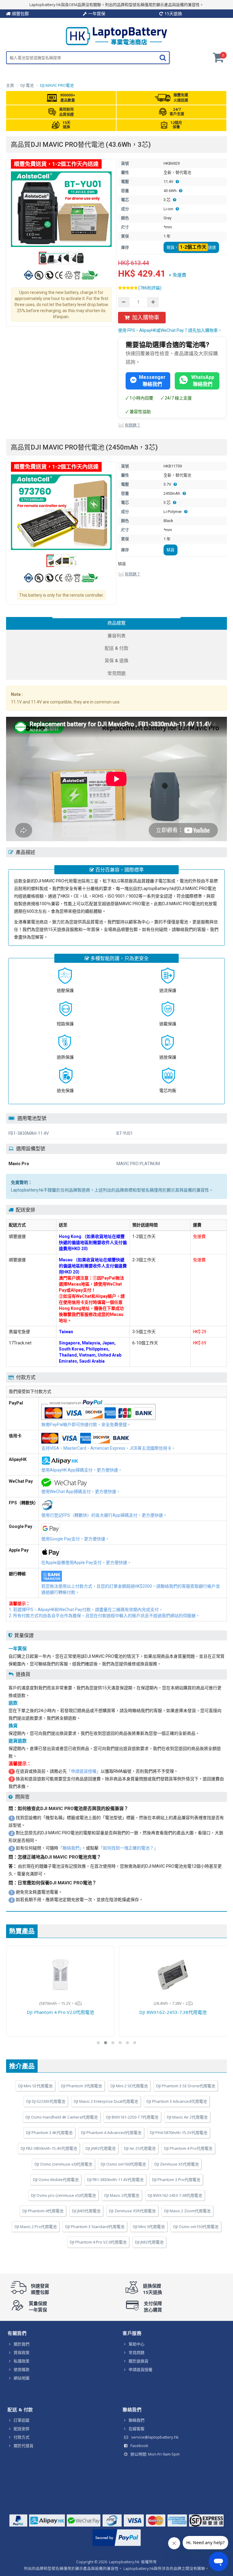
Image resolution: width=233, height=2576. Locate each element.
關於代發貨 (24, 2446)
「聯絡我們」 (70, 1848)
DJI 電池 (27, 85)
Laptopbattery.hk (124, 2562)
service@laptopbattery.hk (155, 2437)
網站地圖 (22, 2378)
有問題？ (133, 425)
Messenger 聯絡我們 (152, 381)
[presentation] (116, 623)
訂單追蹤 (22, 2420)
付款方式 (22, 2437)
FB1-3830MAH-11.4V (29, 1133)
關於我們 (22, 2344)
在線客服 (137, 2429)
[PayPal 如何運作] (117, 2546)
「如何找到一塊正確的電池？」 (128, 1848)
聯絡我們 (137, 2420)
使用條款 (22, 2369)
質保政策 (22, 2352)
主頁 (10, 85)
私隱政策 (22, 2361)
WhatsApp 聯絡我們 (203, 381)
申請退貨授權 (140, 2369)
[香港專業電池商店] (116, 44)
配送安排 (22, 2429)
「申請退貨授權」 (84, 1771)
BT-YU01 (125, 1133)
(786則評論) (150, 288)
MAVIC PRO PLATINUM (138, 1164)
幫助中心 (137, 2344)
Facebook (139, 2446)
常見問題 (137, 2352)
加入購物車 (146, 317)
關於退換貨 (138, 2361)
